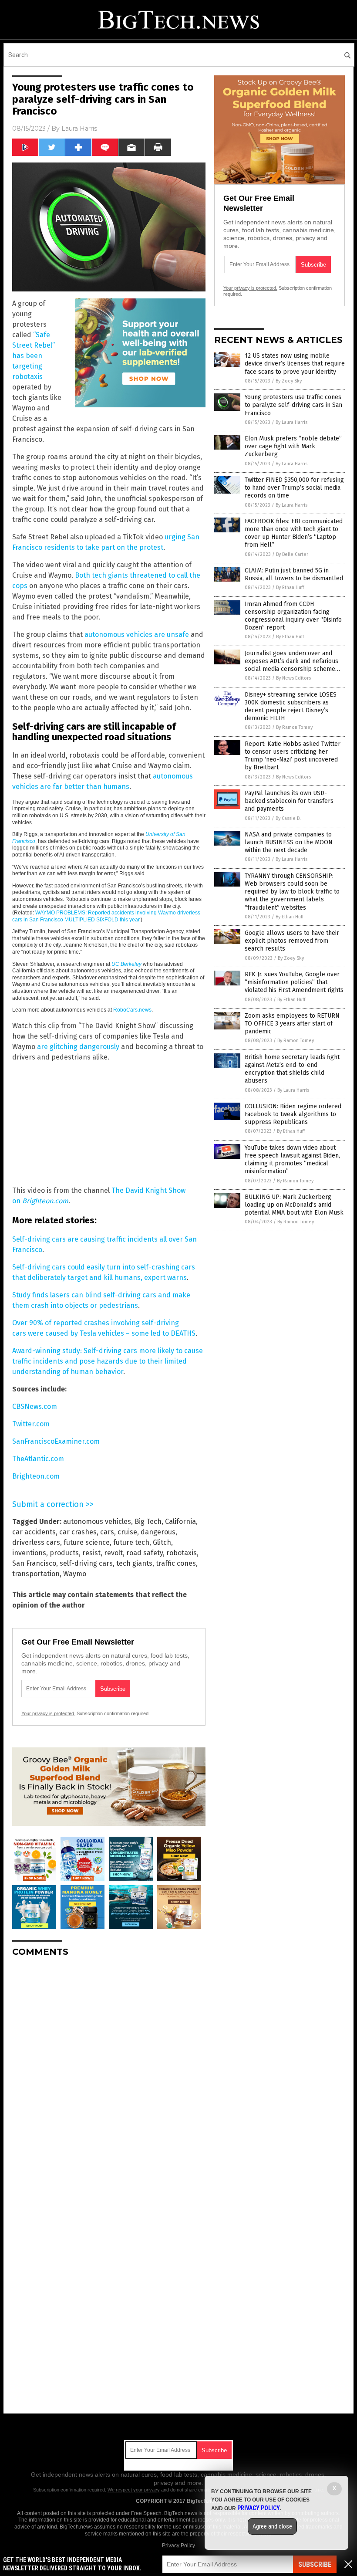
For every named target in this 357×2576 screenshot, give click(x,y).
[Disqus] (109, 2073)
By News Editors (293, 678)
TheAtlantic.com (38, 1459)
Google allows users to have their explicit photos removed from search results (292, 941)
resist (91, 1553)
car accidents (34, 1532)
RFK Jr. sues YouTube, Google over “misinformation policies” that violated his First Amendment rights (294, 982)
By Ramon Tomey (294, 727)
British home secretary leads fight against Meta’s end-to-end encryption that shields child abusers (292, 1069)
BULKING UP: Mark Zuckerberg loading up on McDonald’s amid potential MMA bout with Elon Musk (294, 1205)
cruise (127, 1532)
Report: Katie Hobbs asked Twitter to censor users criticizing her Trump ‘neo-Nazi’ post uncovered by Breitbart (293, 756)
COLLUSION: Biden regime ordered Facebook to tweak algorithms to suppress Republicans (293, 1114)
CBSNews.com (35, 1406)
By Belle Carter (292, 554)
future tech (131, 1542)
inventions (29, 1553)
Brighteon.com (45, 1201)
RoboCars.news (132, 1010)
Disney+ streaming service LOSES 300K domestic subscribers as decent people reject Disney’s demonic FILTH (291, 707)
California (180, 1522)
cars (107, 1532)
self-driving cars (86, 1563)
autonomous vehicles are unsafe (137, 635)
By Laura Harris (291, 422)
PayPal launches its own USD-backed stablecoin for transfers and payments (289, 801)
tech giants (134, 1563)
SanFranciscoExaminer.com (56, 1441)
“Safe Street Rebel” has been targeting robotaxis (34, 356)
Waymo (75, 1574)
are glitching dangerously (78, 1047)
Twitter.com (31, 1424)
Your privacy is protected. (48, 1713)
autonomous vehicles (97, 1522)
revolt (113, 1553)
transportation (36, 1574)
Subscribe (315, 2564)
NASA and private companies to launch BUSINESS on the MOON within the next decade (289, 842)
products (64, 1553)
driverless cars (36, 1542)
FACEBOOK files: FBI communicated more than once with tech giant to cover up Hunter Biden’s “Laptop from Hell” (294, 533)
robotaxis (182, 1553)
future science (87, 1542)
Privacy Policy (178, 2546)
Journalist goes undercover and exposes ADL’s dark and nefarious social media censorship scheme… (292, 661)
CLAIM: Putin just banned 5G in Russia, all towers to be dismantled (294, 574)
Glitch (162, 1542)
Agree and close (272, 2526)
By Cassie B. (288, 818)
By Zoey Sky (289, 381)
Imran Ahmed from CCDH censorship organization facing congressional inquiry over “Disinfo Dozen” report (293, 616)
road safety (145, 1553)
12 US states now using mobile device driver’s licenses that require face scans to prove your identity (295, 364)
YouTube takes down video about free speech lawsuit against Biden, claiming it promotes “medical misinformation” (292, 1160)
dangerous (158, 1532)
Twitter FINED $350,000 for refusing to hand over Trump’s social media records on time (294, 488)
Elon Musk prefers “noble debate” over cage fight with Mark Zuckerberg (293, 446)
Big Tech (148, 1522)
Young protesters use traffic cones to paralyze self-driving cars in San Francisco (293, 405)
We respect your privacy (134, 2490)
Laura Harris (79, 129)
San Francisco (34, 1563)
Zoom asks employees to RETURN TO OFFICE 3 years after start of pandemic (292, 1024)
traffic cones (176, 1563)
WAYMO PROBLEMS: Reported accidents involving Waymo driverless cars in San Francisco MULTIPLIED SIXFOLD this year (106, 916)
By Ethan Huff (290, 587)
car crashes (78, 1532)
